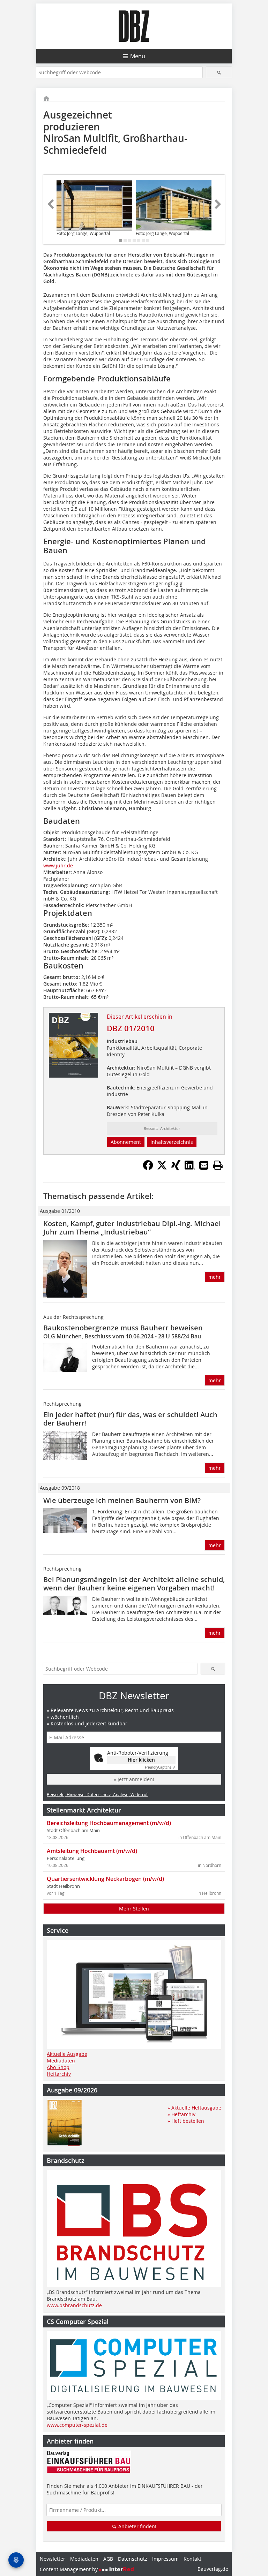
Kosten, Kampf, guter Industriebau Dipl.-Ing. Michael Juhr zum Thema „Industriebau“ (132, 1228)
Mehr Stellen (134, 1909)
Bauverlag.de (213, 2569)
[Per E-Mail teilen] (204, 1165)
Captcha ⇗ (160, 1767)
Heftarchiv (59, 2074)
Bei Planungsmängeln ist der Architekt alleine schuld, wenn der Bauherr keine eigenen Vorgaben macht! (134, 1584)
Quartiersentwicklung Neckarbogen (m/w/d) (105, 1879)
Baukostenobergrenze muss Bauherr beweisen (123, 1328)
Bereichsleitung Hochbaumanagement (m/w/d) (109, 1823)
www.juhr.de (58, 865)
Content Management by (69, 2569)
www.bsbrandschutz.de (74, 2305)
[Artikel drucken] (218, 1165)
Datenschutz (133, 2559)
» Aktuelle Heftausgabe (194, 2108)
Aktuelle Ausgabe (67, 2054)
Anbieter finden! (137, 2526)
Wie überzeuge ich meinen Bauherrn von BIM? (122, 1500)
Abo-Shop (58, 2067)
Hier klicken (141, 1760)
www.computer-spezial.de (77, 2425)
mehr (215, 1277)
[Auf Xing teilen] (176, 1168)
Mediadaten (61, 2061)
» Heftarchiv (181, 2114)
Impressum (165, 2559)
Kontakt (192, 2559)
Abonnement (126, 1142)
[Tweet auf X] (162, 1168)
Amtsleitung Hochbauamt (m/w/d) (92, 1851)
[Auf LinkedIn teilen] (190, 1168)
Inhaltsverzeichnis (172, 1142)
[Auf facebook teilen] (148, 1168)
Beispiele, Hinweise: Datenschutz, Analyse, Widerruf (97, 1794)
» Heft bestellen (186, 2121)
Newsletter (53, 2559)
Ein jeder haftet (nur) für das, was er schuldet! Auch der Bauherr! (130, 1419)
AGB (108, 2559)
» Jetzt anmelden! (134, 1779)
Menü (138, 56)
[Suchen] (219, 72)
